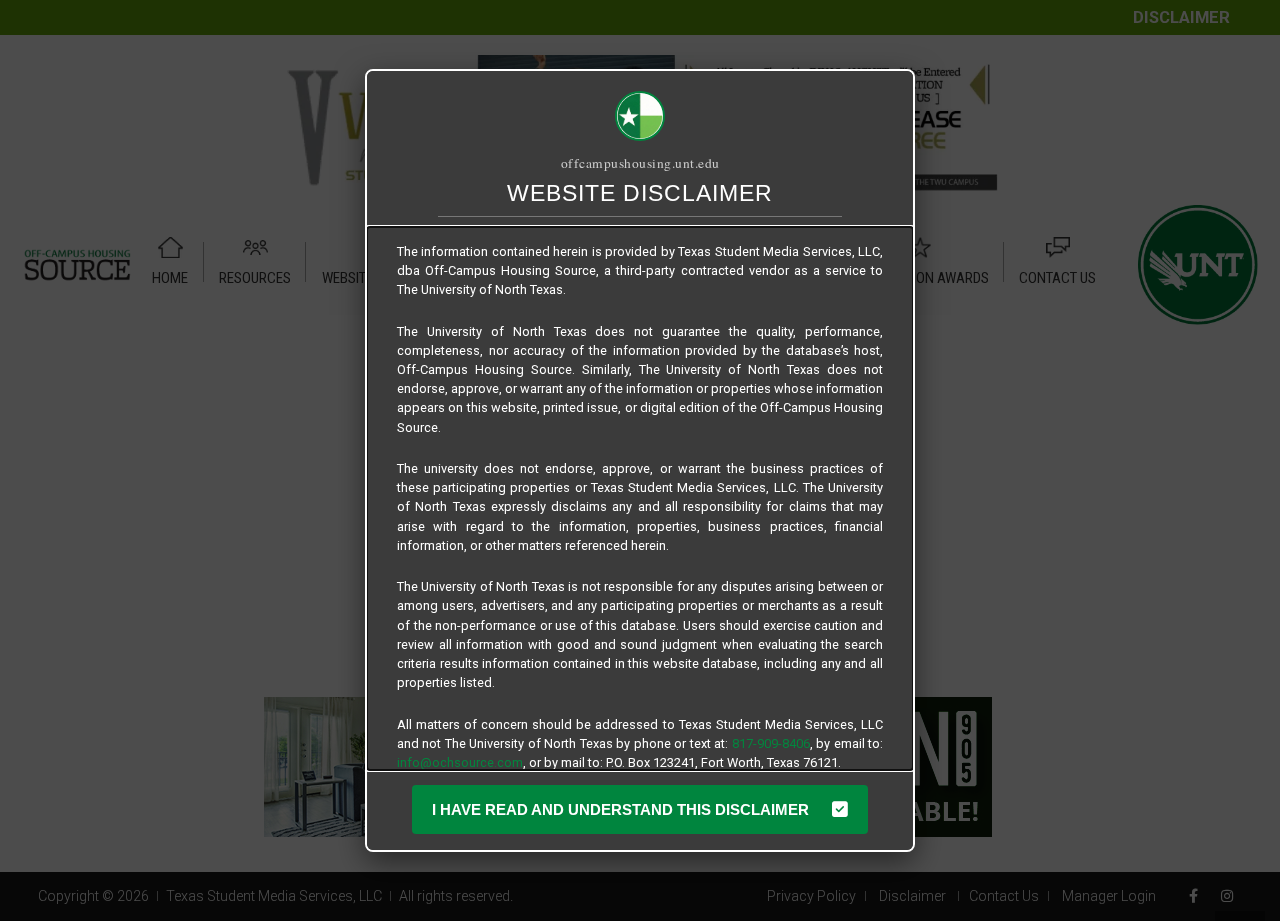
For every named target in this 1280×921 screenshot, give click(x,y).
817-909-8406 (771, 743)
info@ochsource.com (460, 762)
